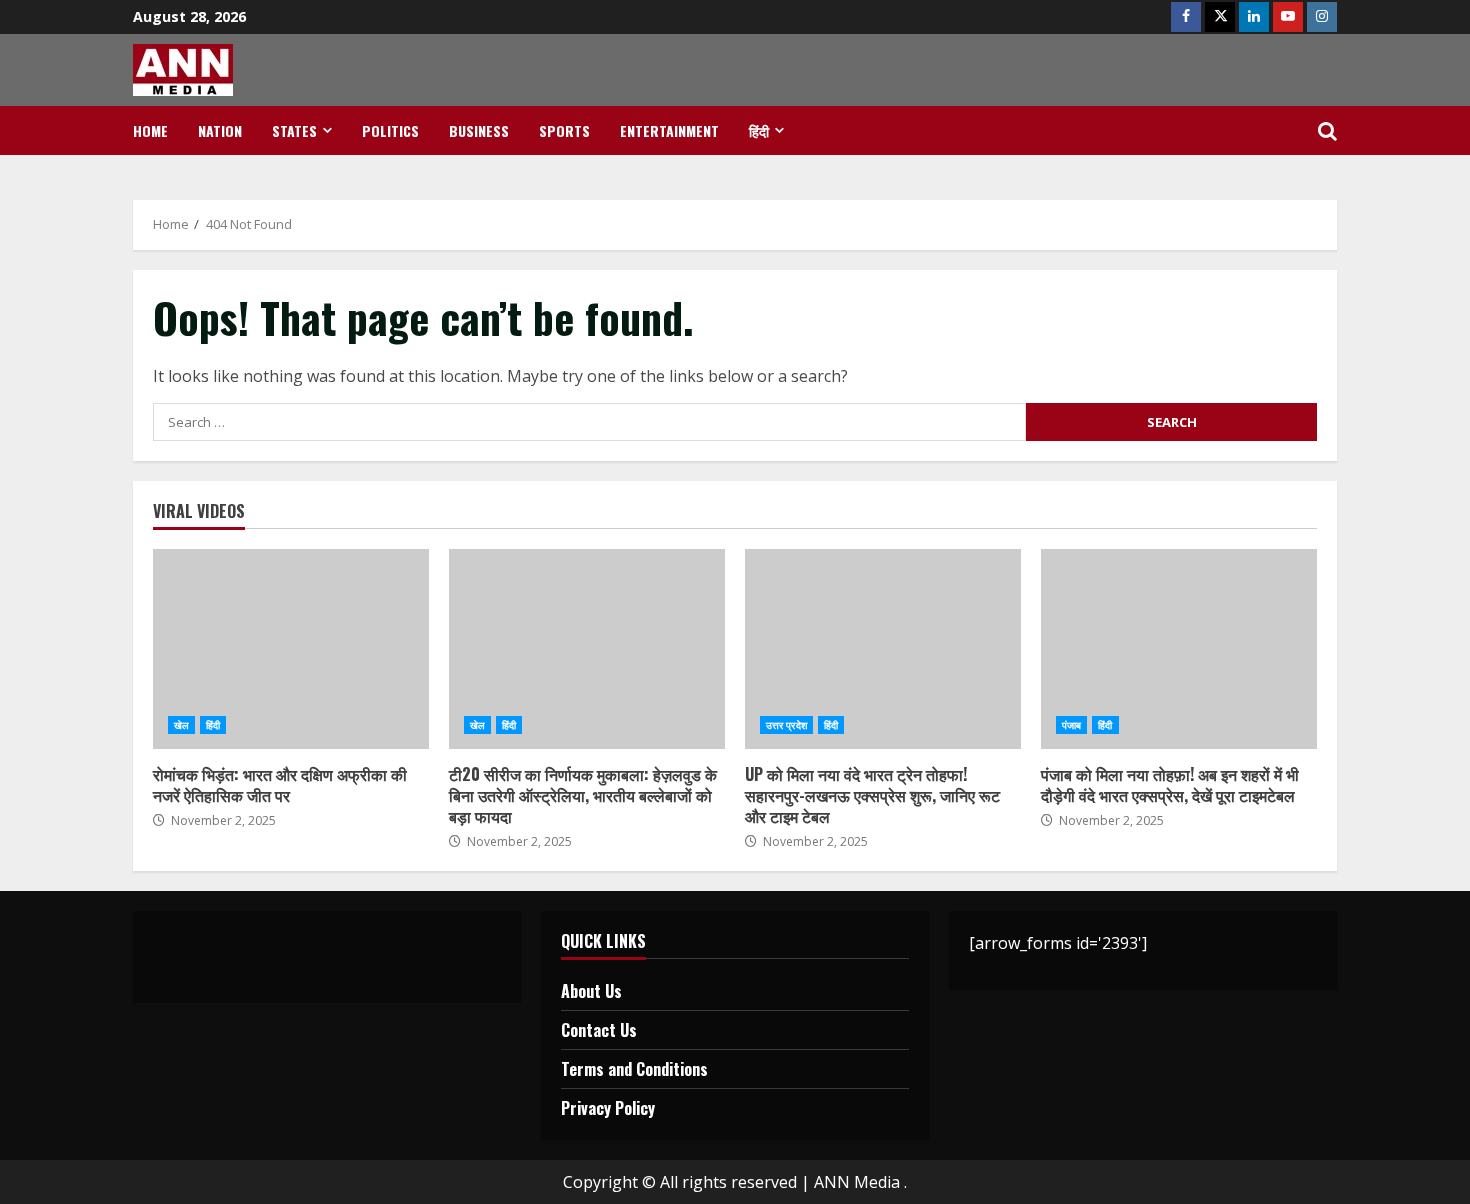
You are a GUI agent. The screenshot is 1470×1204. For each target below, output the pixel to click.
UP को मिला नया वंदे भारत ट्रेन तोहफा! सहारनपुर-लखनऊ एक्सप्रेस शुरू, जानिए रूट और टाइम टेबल (883, 649)
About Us (591, 991)
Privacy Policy (608, 1108)
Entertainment (669, 130)
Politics (390, 130)
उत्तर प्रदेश (786, 725)
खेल (181, 725)
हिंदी (759, 130)
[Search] (1327, 131)
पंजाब (1071, 725)
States (294, 130)
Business (479, 130)
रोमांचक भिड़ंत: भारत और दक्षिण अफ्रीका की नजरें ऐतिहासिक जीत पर (291, 649)
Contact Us (599, 1030)
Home (150, 130)
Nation (220, 130)
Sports (564, 130)
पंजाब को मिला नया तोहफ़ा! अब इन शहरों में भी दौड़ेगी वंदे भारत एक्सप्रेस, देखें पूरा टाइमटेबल (1179, 649)
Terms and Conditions (634, 1069)
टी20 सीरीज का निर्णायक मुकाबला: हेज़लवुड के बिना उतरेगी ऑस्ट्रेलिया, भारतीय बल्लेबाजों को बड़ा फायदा (587, 649)
